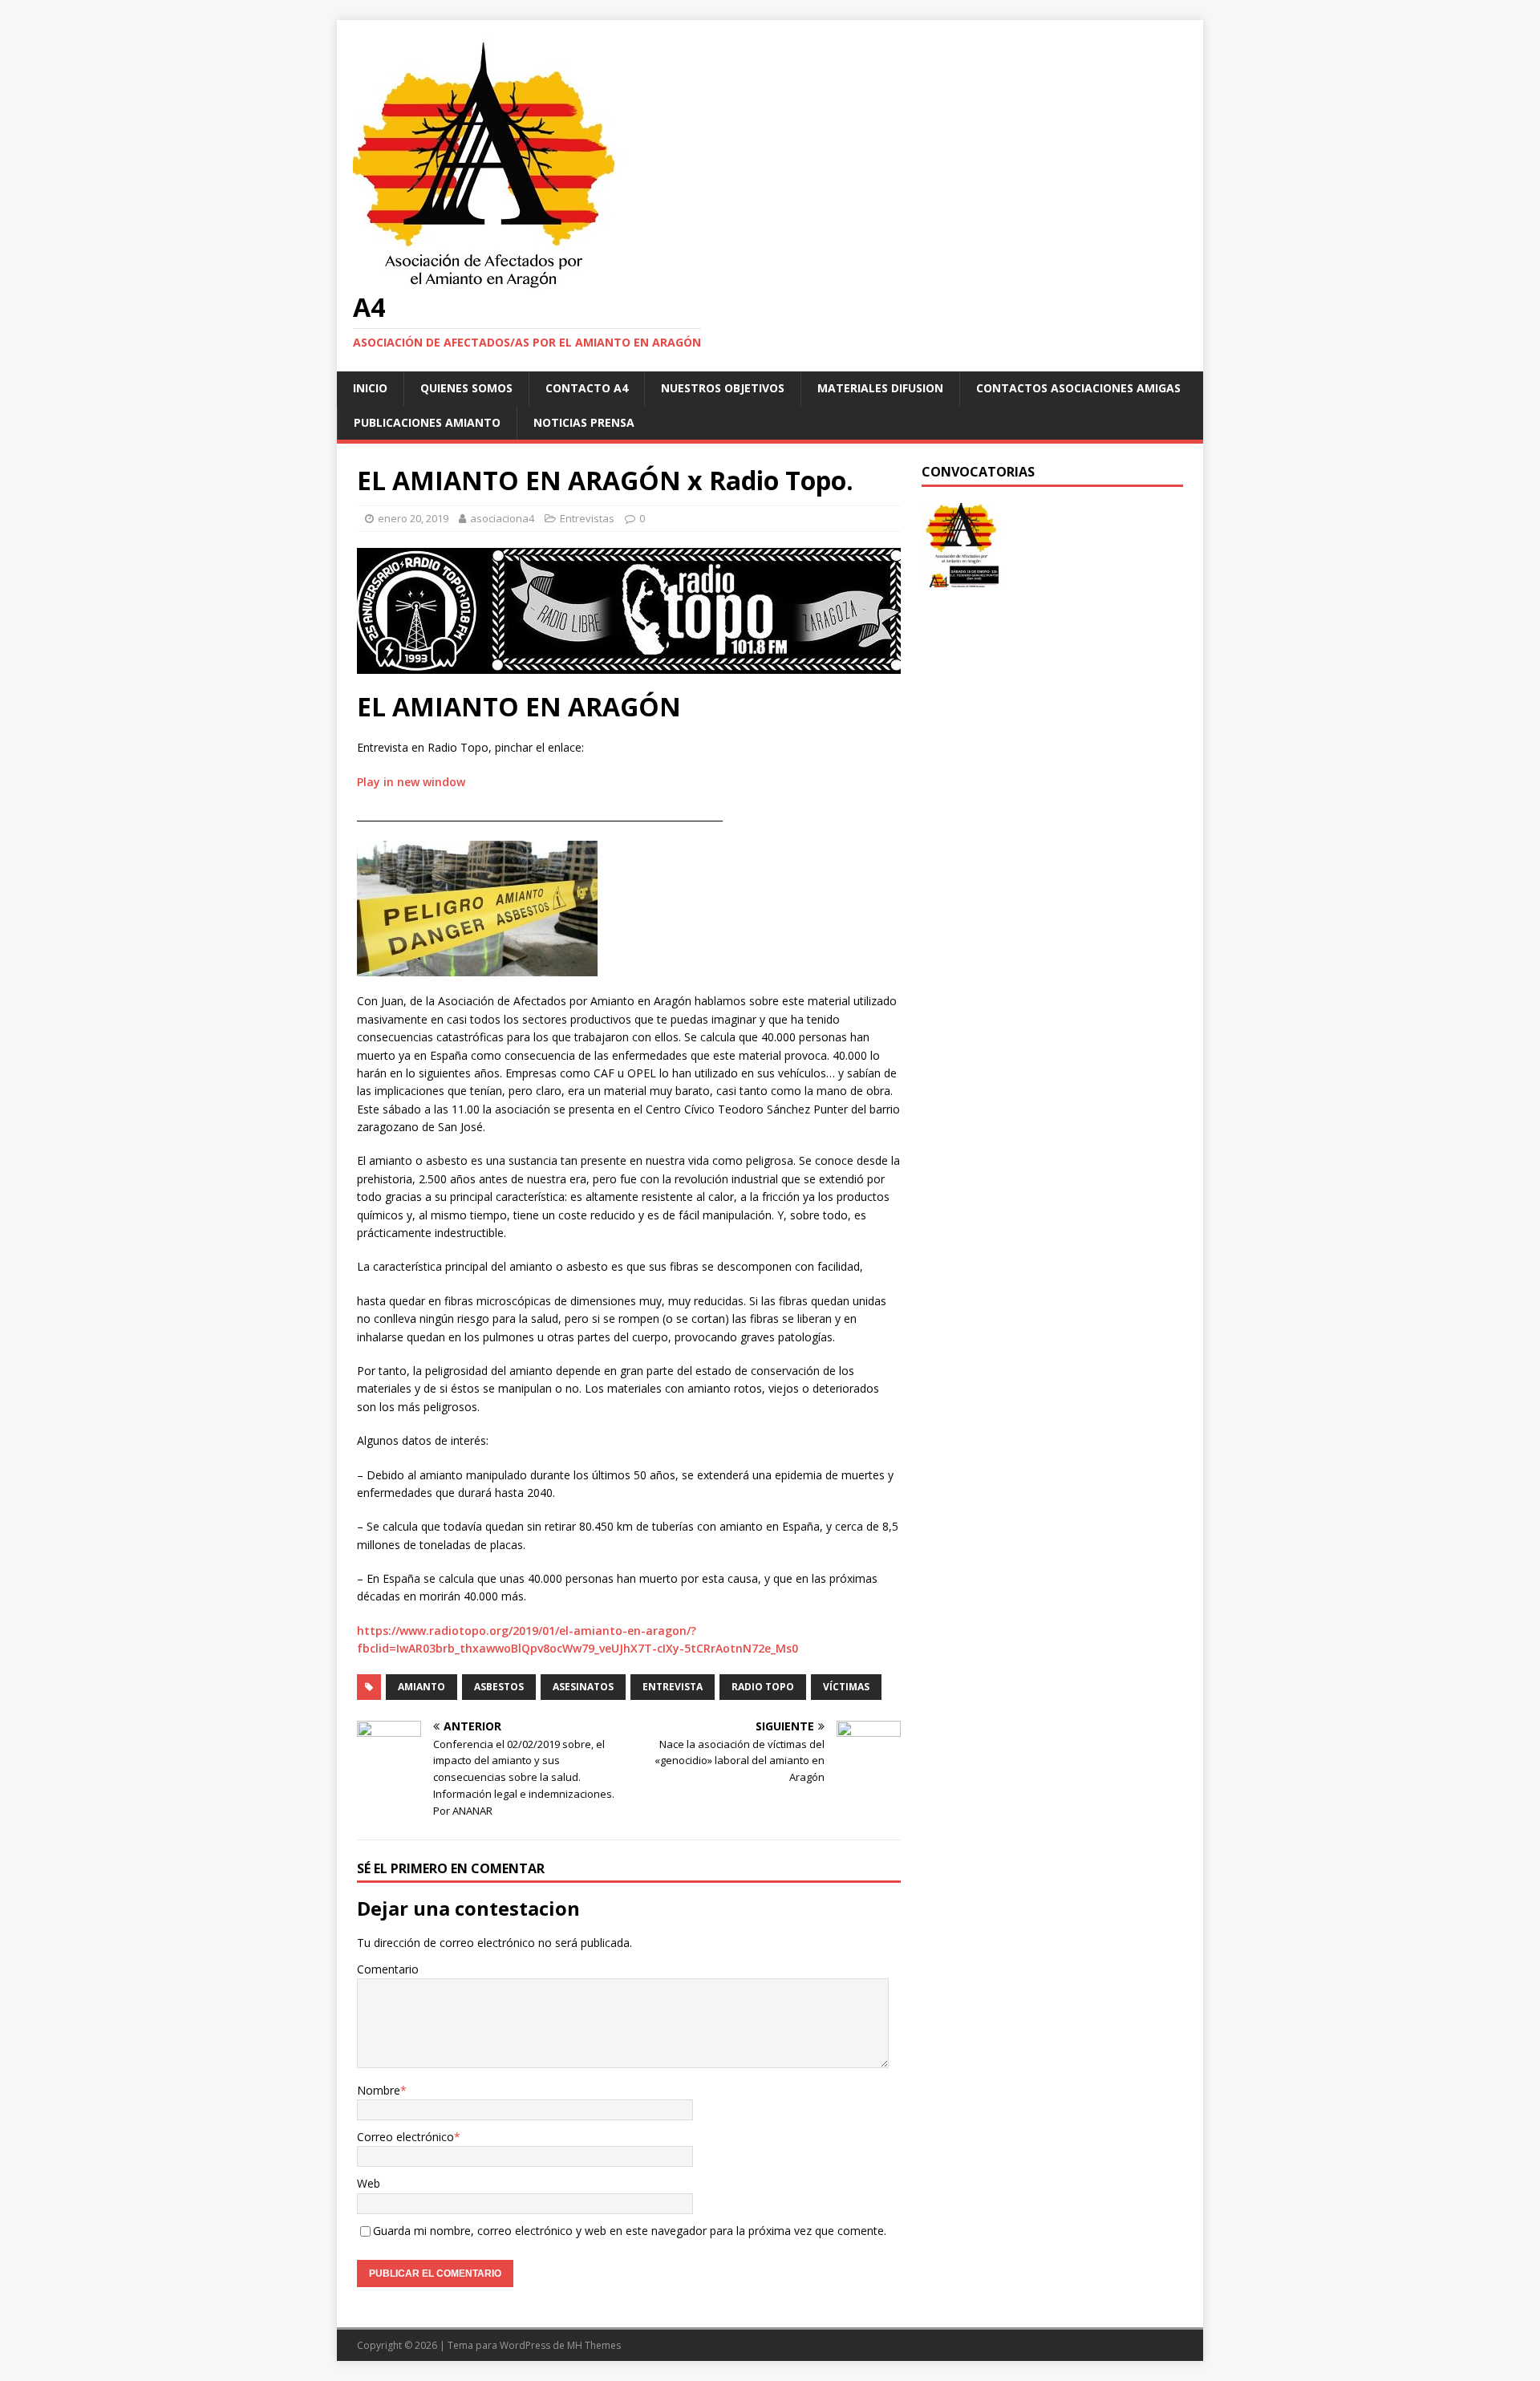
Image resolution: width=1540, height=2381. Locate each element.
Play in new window (411, 782)
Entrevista (673, 1687)
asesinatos (583, 1687)
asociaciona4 (502, 518)
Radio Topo (763, 1687)
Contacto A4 (587, 388)
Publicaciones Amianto (427, 422)
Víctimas (846, 1687)
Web (369, 2183)
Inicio (370, 388)
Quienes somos (466, 388)
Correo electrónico (405, 2137)
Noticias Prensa (584, 422)
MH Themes (594, 2345)
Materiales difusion (880, 388)
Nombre (379, 2090)
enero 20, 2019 (413, 518)
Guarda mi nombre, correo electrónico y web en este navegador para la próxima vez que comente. (630, 2231)
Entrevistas (587, 518)
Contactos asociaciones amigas (1078, 388)
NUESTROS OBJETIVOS (723, 388)
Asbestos (499, 1687)
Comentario (388, 1969)
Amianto (421, 1687)
